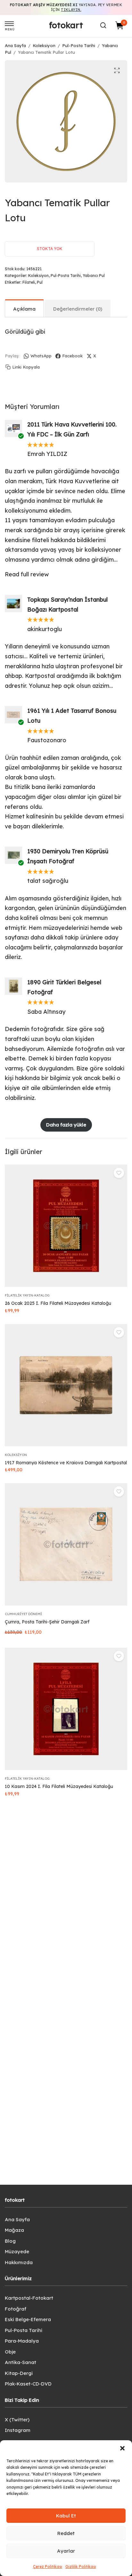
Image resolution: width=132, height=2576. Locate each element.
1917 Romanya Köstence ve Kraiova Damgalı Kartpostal (66, 1463)
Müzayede (17, 2251)
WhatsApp (41, 356)
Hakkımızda (19, 2262)
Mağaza (14, 2230)
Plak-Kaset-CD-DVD (28, 2384)
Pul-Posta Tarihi (79, 45)
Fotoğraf (16, 2309)
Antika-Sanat (21, 2362)
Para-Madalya (22, 2341)
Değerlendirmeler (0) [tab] (78, 309)
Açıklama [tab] (24, 309)
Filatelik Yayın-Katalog (27, 1295)
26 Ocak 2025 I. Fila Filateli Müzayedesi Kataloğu (58, 1303)
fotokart (66, 25)
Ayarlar (66, 2551)
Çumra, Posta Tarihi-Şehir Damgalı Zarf (47, 1622)
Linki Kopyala (26, 367)
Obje (10, 2352)
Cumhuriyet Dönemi (23, 1614)
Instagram (18, 2430)
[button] (122, 2448)
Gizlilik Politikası (81, 2567)
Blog (10, 2241)
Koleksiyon (44, 45)
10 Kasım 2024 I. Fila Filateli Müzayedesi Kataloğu (59, 1786)
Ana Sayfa (15, 45)
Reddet (66, 2533)
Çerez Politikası (48, 2567)
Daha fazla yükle (66, 1125)
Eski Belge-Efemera (28, 2319)
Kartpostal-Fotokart (29, 2298)
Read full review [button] (27, 574)
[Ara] (103, 25)
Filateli (29, 282)
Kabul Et (66, 2516)
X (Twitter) (17, 2420)
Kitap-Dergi (19, 2373)
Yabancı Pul (94, 276)
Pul (40, 282)
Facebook (72, 356)
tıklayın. (71, 10)
